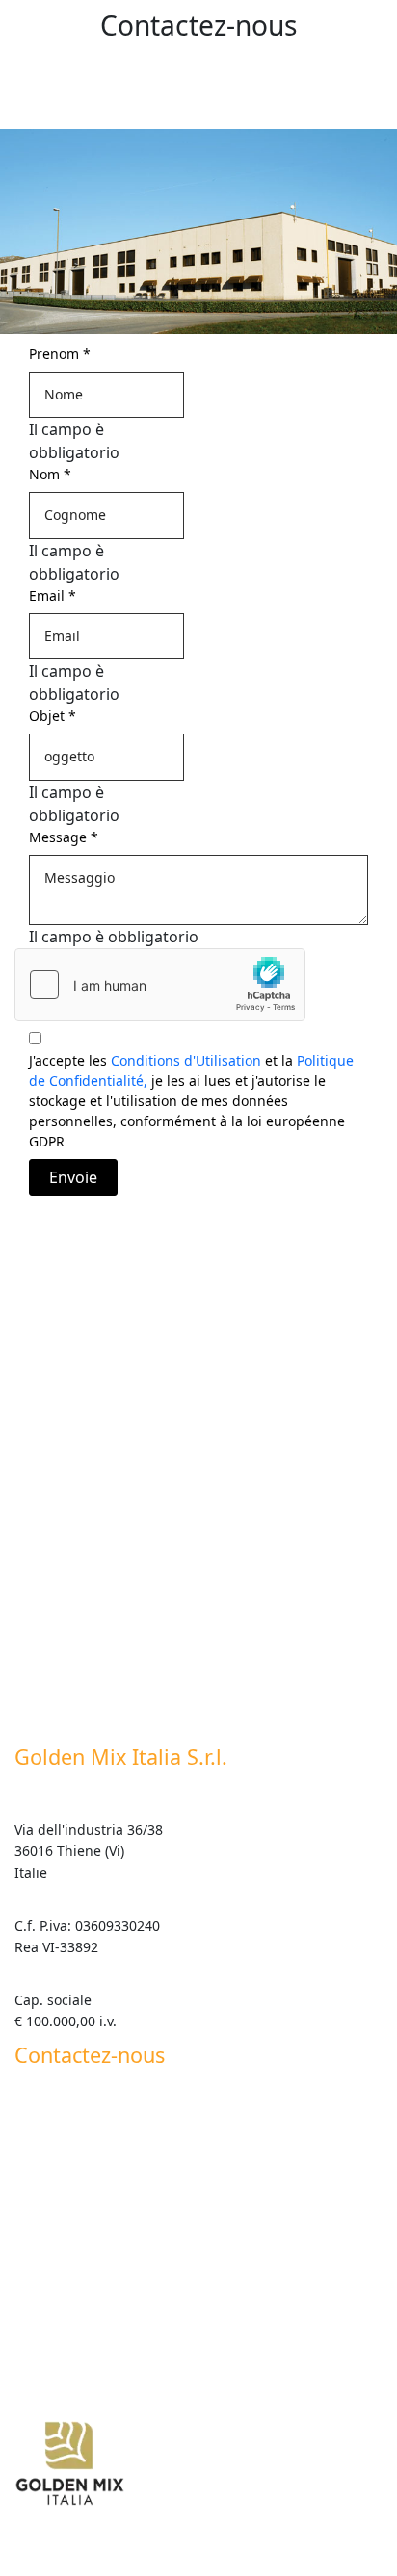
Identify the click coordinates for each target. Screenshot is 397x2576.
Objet (53, 716)
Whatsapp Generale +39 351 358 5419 (136, 2270)
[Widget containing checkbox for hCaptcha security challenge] (160, 985)
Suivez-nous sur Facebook (98, 2329)
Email (53, 595)
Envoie (73, 1177)
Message (64, 837)
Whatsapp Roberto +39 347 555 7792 (138, 2233)
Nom (50, 474)
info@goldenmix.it (74, 2181)
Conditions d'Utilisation (186, 1060)
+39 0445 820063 (68, 2128)
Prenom (60, 354)
